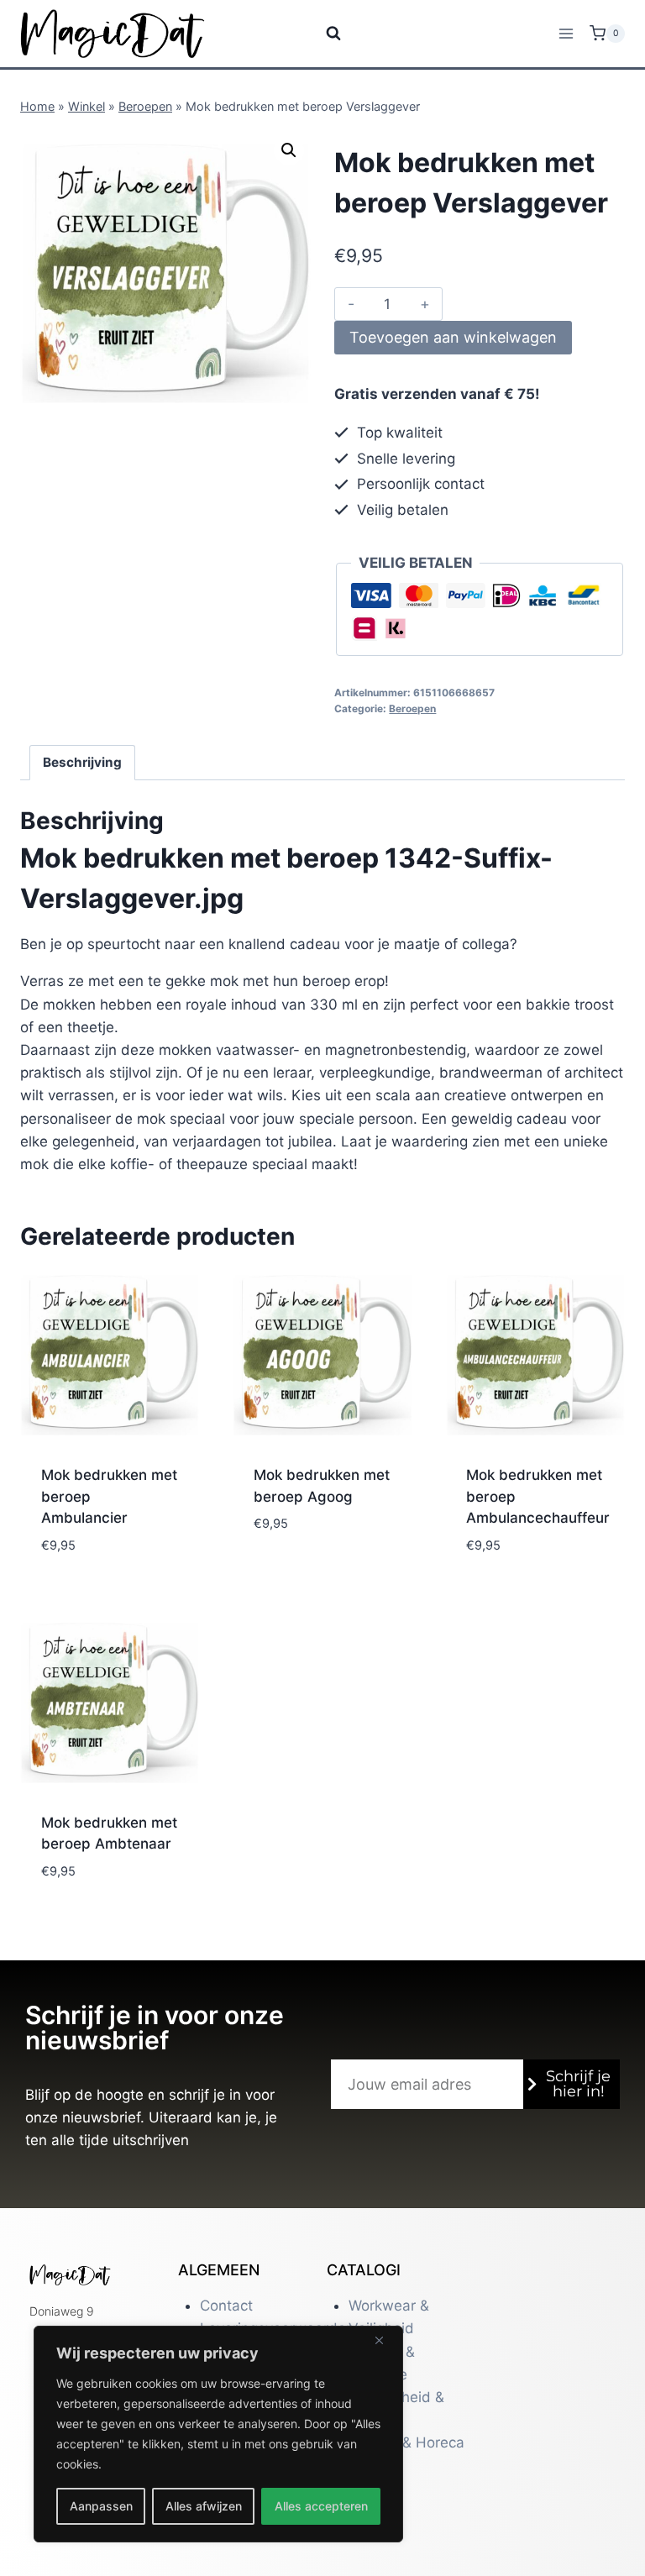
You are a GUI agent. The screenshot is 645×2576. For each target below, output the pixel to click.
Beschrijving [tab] (82, 762)
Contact (226, 2306)
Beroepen (145, 106)
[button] (289, 150)
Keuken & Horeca (406, 2442)
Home (37, 106)
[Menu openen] (566, 33)
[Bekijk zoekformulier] (323, 34)
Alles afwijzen (204, 2506)
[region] (218, 2434)
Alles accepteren (321, 2506)
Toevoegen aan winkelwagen (453, 337)
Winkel (87, 106)
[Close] (385, 2340)
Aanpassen (101, 2506)
